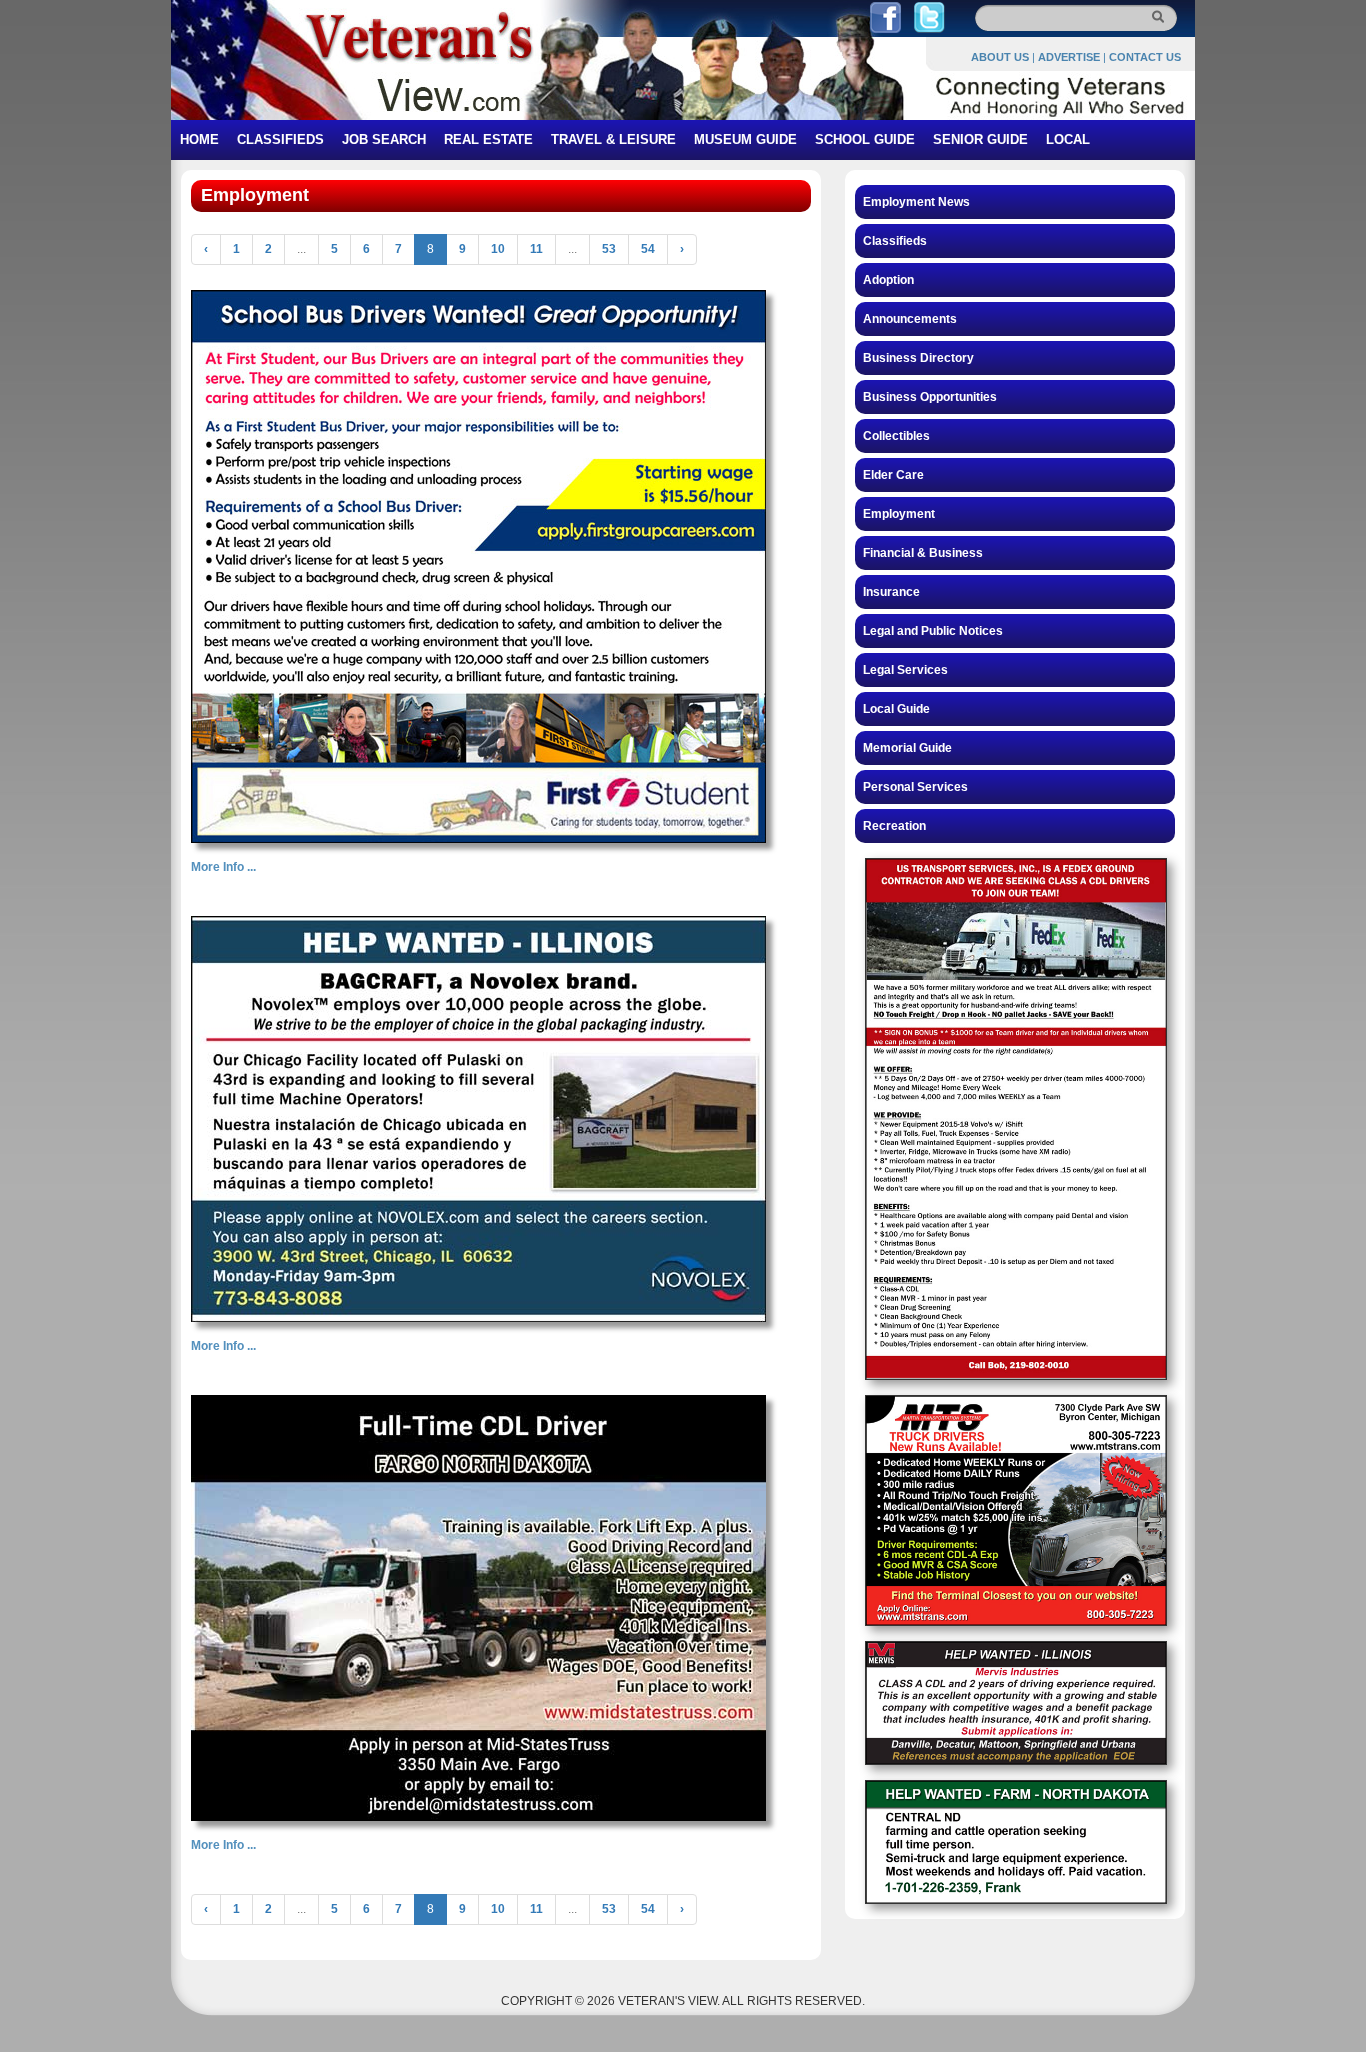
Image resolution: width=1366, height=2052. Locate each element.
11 (536, 249)
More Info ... (223, 867)
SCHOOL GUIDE (865, 139)
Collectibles (896, 436)
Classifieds (895, 241)
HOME (199, 139)
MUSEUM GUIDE (745, 139)
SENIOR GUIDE (980, 139)
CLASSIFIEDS (280, 139)
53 (609, 249)
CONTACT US (1145, 57)
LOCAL (1068, 139)
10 (498, 249)
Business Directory (918, 358)
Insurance (891, 592)
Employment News (916, 202)
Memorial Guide (907, 748)
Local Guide (896, 709)
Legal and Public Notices (933, 631)
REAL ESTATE (488, 139)
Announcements (910, 319)
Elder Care (893, 475)
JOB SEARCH (384, 139)
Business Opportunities (930, 397)
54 (648, 249)
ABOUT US (1000, 57)
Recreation (894, 826)
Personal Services (915, 787)
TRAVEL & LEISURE (613, 139)
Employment (899, 514)
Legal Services (905, 670)
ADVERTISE (1069, 57)
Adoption (888, 280)
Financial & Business (923, 553)
